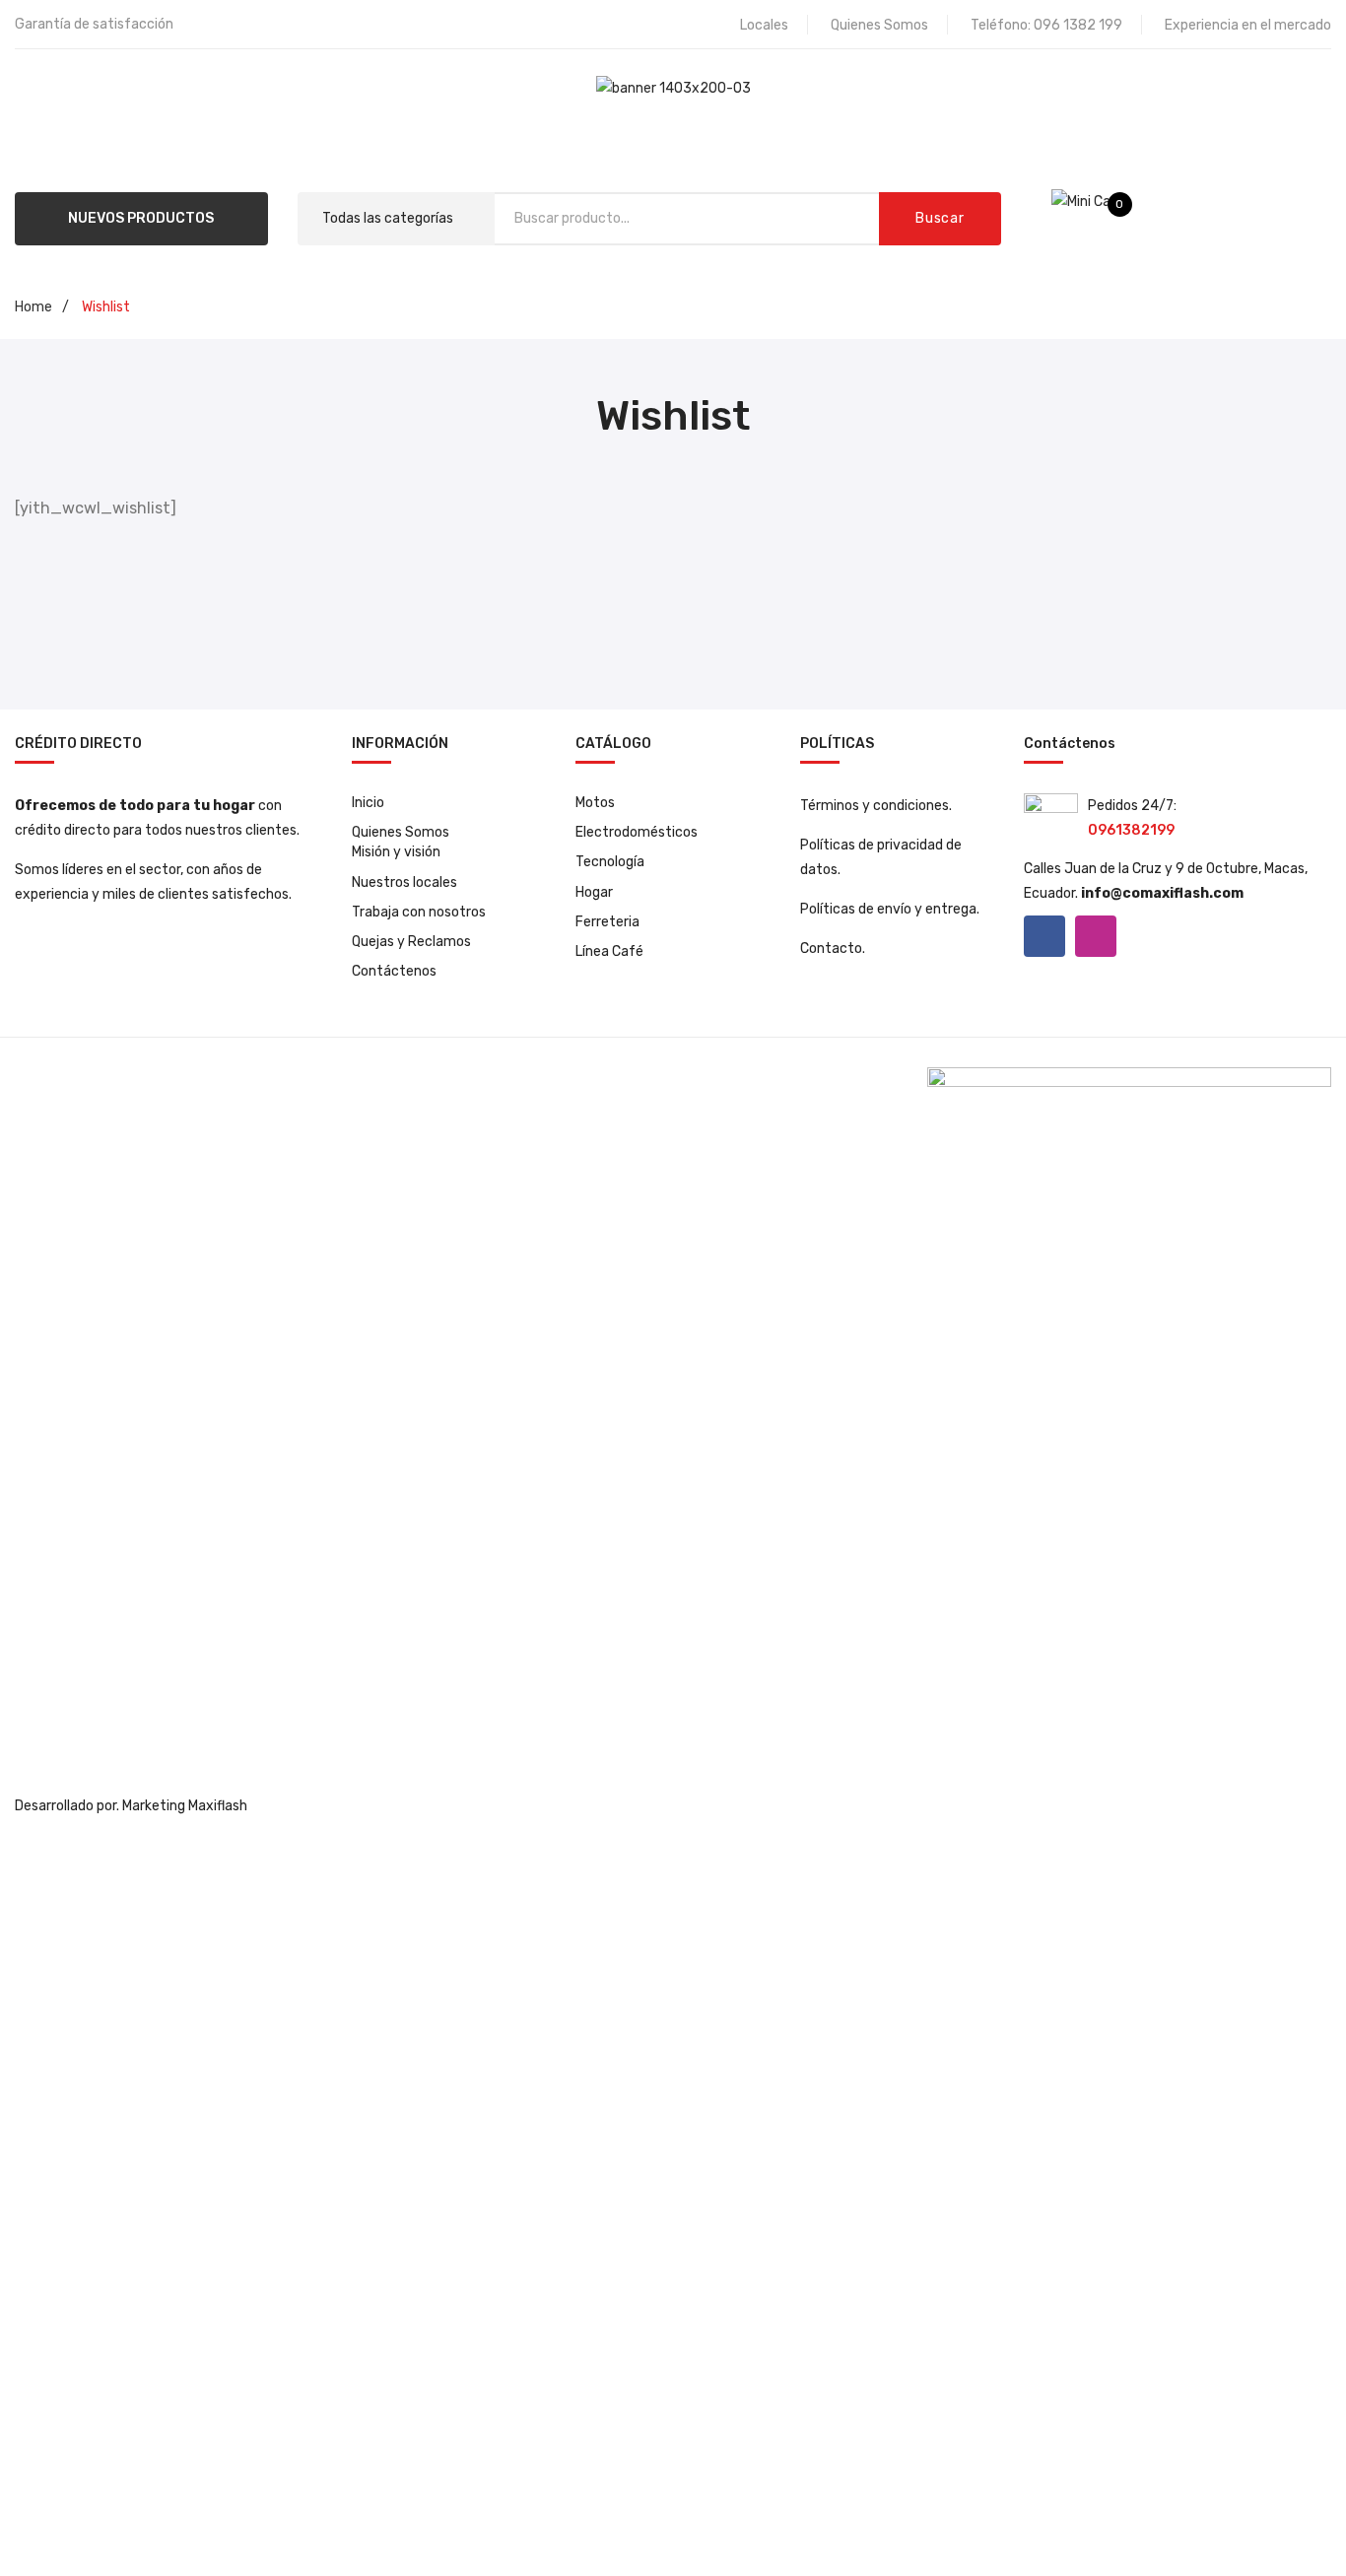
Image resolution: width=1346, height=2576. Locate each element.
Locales (764, 25)
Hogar (594, 892)
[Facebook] (1044, 936)
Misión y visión (396, 852)
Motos (595, 803)
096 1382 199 (1078, 25)
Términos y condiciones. (876, 806)
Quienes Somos (879, 25)
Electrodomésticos (637, 832)
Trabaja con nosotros (419, 912)
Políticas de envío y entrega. (890, 909)
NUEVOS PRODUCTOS (141, 218)
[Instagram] (1096, 936)
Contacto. (833, 949)
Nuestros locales (404, 882)
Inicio (368, 803)
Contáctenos (394, 971)
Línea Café (609, 951)
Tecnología (610, 862)
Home (34, 307)
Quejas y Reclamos (411, 942)
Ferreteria (607, 922)
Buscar (940, 218)
